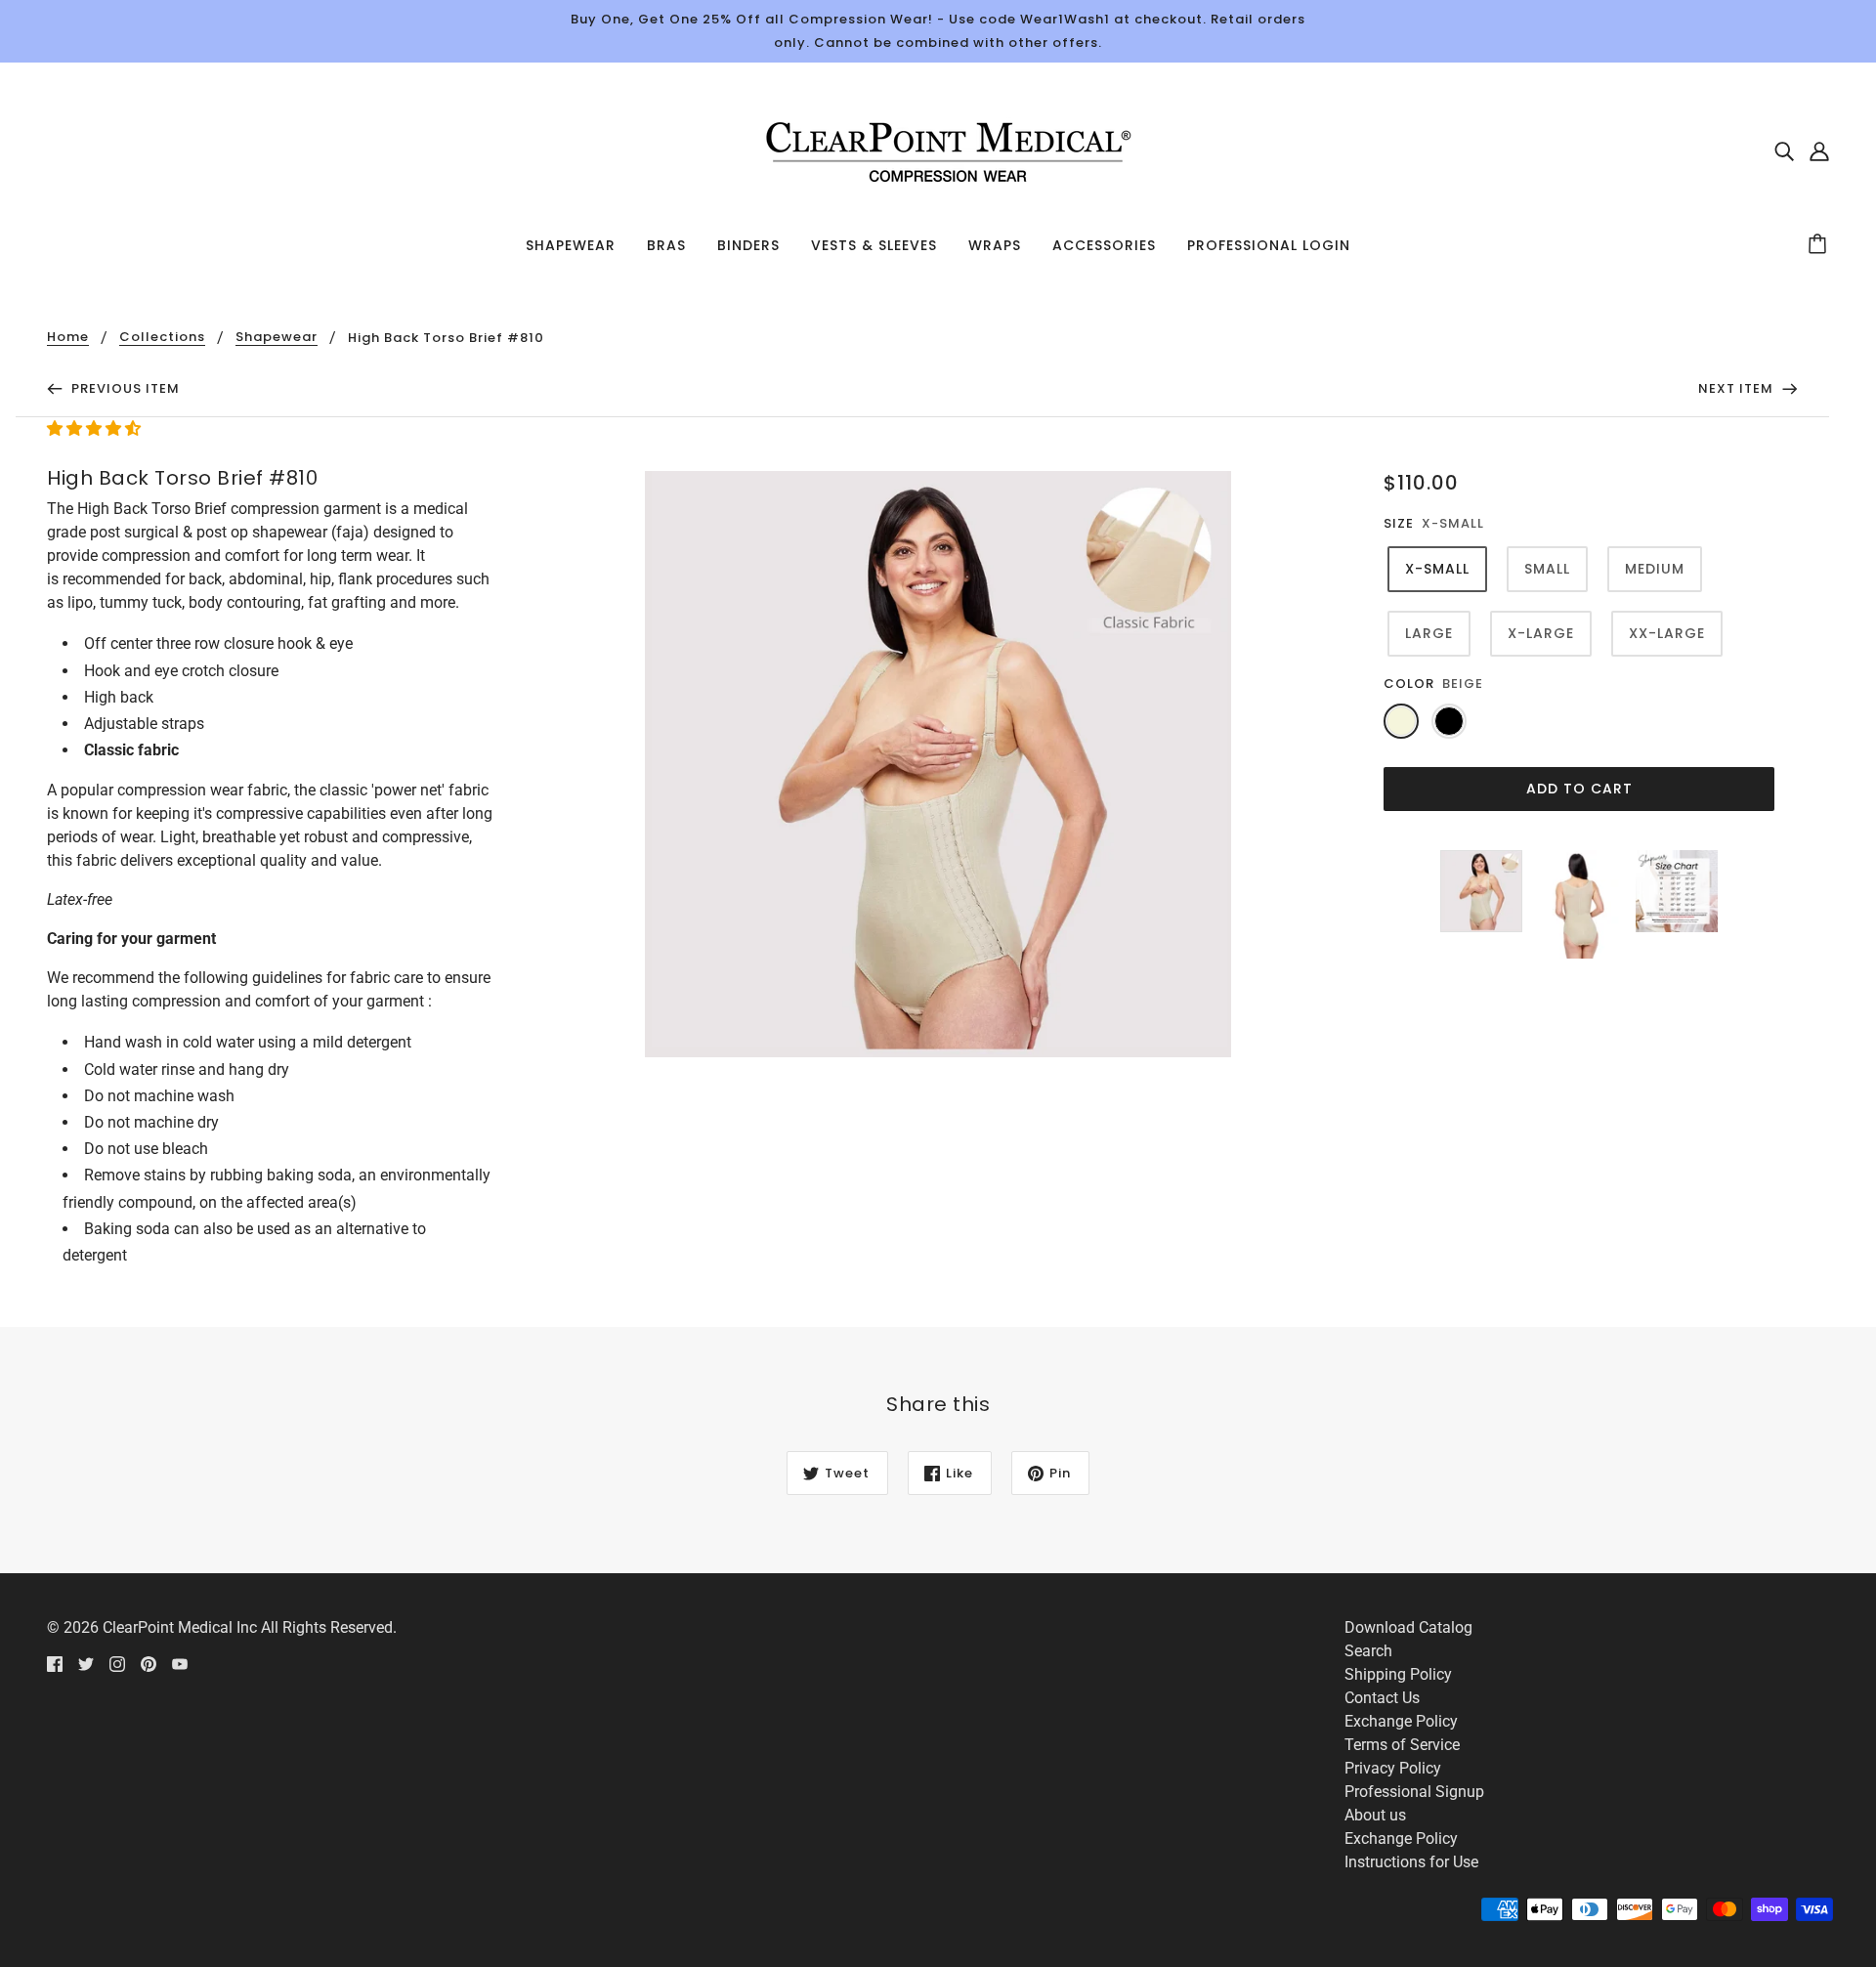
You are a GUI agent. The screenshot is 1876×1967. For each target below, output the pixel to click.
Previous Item (124, 388)
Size (1399, 523)
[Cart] (1820, 245)
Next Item (1738, 388)
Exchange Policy (1401, 1721)
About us (1375, 1815)
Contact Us (1382, 1698)
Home (68, 338)
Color (1409, 684)
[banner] (938, 149)
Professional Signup (1414, 1792)
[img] (1784, 150)
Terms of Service (1402, 1745)
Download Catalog (1408, 1627)
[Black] (1449, 721)
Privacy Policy (1393, 1768)
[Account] (1819, 150)
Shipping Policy (1398, 1674)
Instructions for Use (1411, 1862)
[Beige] (1401, 721)
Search (1368, 1651)
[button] (96, 428)
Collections (162, 338)
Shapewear (277, 338)
